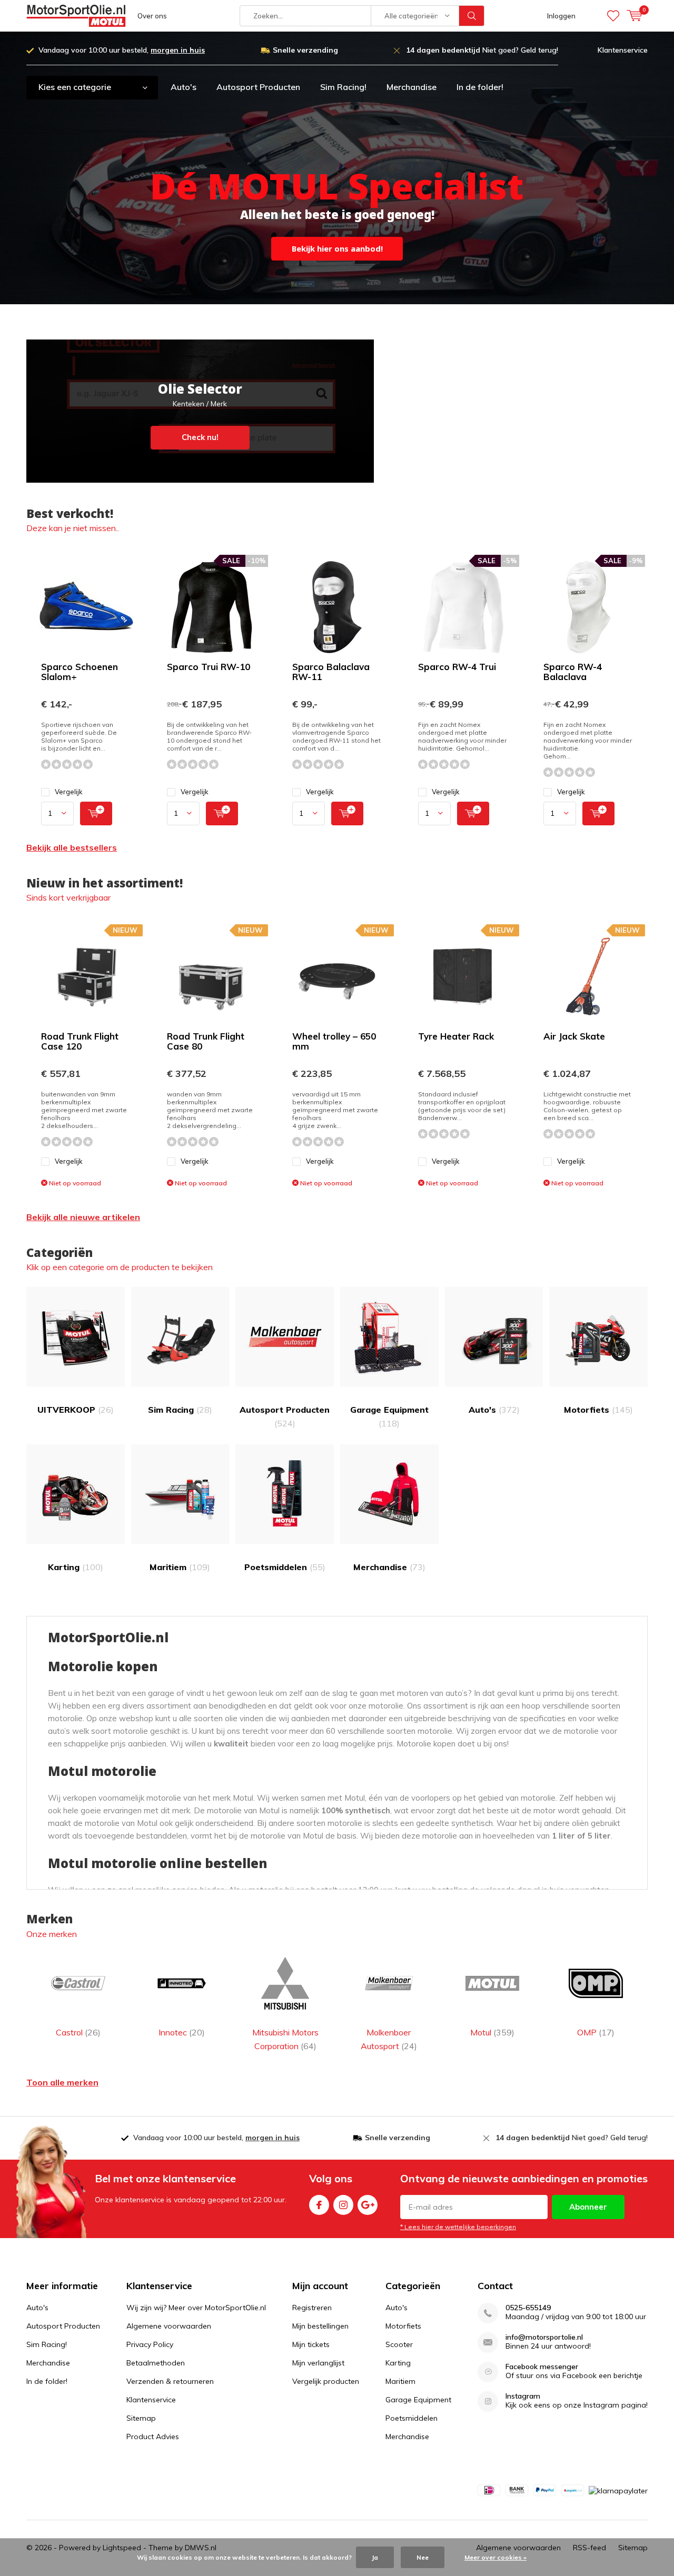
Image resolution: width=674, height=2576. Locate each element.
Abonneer (588, 2207)
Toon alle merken (62, 2082)
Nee (423, 2557)
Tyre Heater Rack (456, 1036)
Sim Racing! (343, 87)
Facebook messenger (542, 2367)
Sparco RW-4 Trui (457, 667)
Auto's (184, 87)
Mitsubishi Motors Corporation (285, 2039)
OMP (596, 2032)
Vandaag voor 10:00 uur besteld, (122, 50)
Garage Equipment (389, 1416)
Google (368, 2205)
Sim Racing (180, 1410)
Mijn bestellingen (320, 2326)
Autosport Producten (258, 87)
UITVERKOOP (76, 1410)
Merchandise (412, 87)
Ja (375, 2557)
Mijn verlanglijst (318, 2363)
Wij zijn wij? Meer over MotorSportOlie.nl (196, 2308)
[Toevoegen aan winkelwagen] (96, 813)
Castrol (78, 2032)
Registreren (312, 2308)
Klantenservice (623, 50)
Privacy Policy (150, 2344)
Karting (76, 1567)
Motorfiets (598, 1410)
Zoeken (472, 16)
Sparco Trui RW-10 (209, 667)
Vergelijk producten (326, 2381)
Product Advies (153, 2437)
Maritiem (180, 1567)
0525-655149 (528, 2308)
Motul (492, 2032)
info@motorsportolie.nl (544, 2337)
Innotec (182, 2032)
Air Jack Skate (574, 1036)
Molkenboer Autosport (389, 2039)
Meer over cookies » (495, 2557)
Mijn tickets (311, 2344)
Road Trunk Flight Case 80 (206, 1041)
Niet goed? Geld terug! (482, 50)
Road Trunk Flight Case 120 (80, 1041)
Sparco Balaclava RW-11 (331, 672)
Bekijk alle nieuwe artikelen (83, 1217)
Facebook (319, 2205)
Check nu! (200, 411)
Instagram (343, 2205)
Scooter (399, 2344)
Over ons (152, 16)
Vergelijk (69, 792)
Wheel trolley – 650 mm (334, 1041)
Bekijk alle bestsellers (72, 847)
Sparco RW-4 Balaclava (573, 672)
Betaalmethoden (156, 2363)
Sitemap (141, 2418)
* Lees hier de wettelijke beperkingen (458, 2227)
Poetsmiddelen (285, 1567)
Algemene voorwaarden (169, 2326)
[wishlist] (613, 16)
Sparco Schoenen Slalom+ (80, 672)
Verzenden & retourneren (170, 2381)
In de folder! (480, 87)
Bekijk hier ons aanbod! (337, 248)
